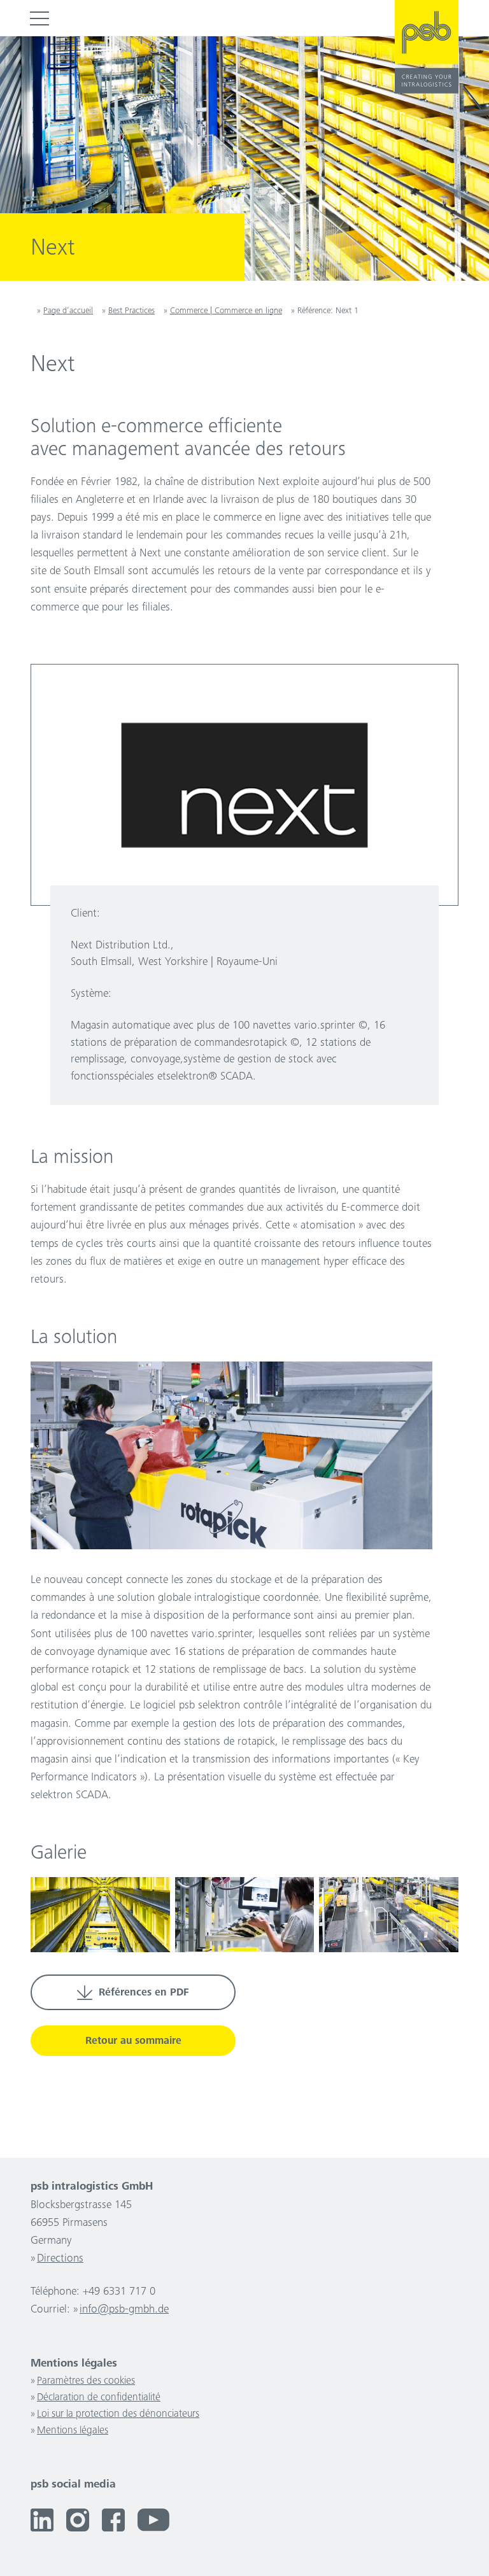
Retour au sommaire (133, 2042)
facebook (113, 2520)
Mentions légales (73, 2431)
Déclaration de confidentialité (99, 2398)
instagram (78, 2520)
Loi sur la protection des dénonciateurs (118, 2415)
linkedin (42, 2520)
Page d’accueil (68, 311)
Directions (60, 2259)
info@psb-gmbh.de (124, 2310)
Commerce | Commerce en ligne (226, 311)
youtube (153, 2520)
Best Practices (131, 311)
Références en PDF (144, 1993)
